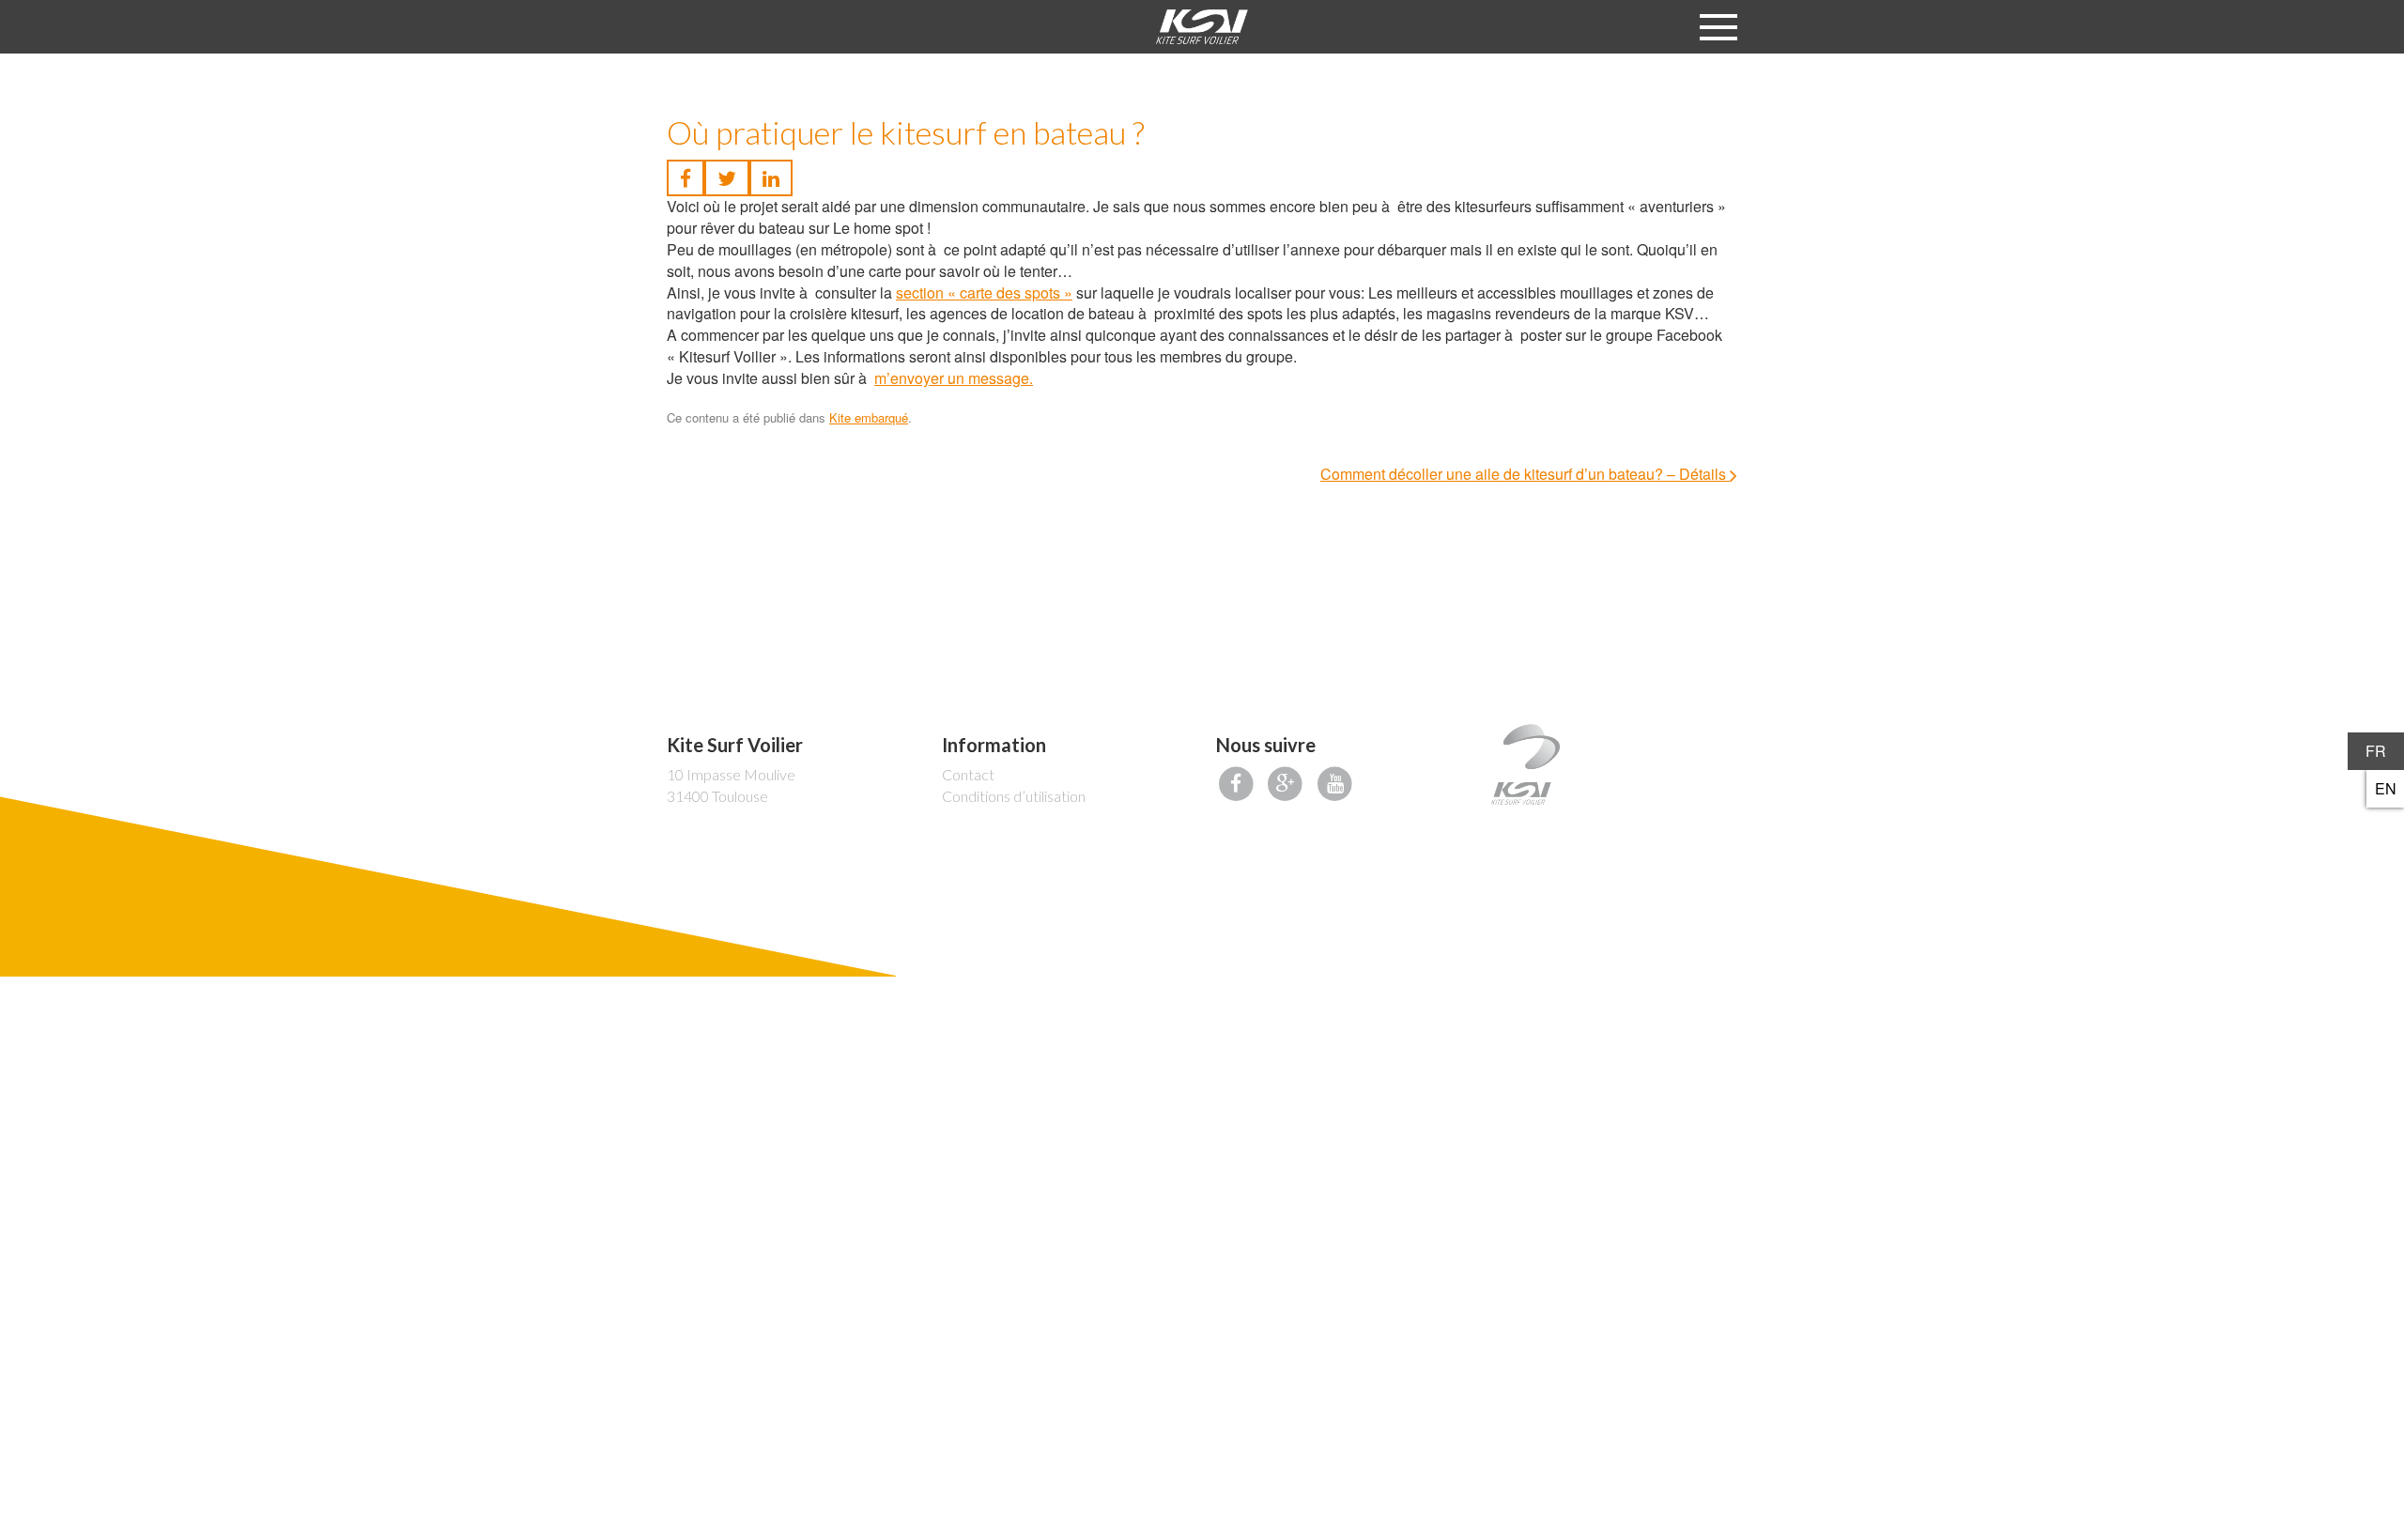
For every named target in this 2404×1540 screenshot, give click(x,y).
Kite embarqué (869, 417)
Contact (968, 774)
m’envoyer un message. (954, 378)
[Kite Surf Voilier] (1202, 27)
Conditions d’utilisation (1014, 796)
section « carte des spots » (984, 293)
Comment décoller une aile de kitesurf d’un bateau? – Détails (1525, 474)
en (2386, 788)
